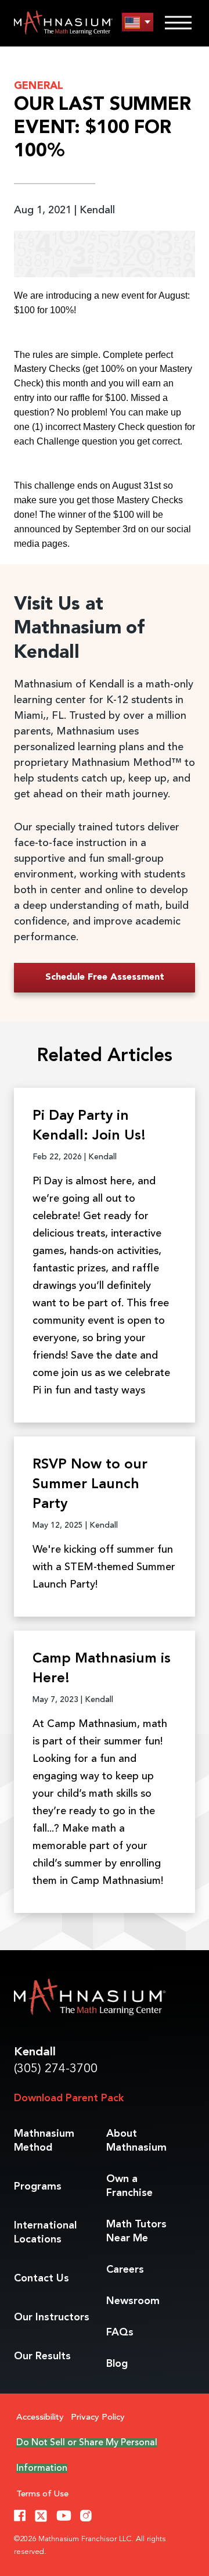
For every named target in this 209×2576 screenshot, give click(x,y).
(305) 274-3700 (56, 2069)
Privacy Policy (98, 2418)
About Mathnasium (136, 2141)
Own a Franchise (129, 2186)
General (39, 86)
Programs (38, 2187)
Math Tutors (136, 2231)
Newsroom (133, 2301)
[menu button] (138, 22)
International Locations (45, 2233)
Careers (125, 2270)
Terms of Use (42, 2494)
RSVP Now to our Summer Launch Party (90, 1485)
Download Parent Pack (69, 2098)
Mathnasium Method (44, 2141)
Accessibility (40, 2418)
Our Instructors (52, 2317)
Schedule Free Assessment (105, 977)
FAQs (120, 2333)
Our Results (42, 2356)
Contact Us (42, 2278)
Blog (117, 2364)
